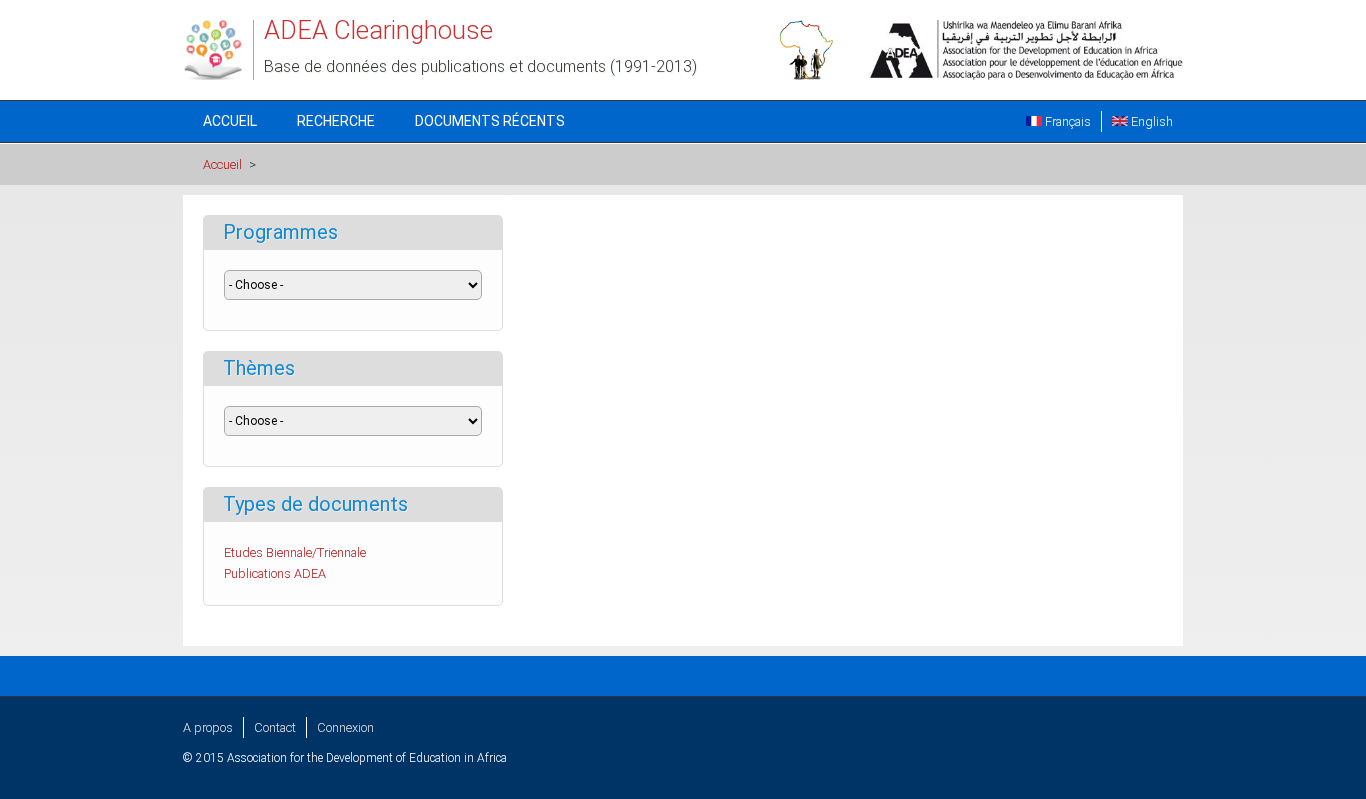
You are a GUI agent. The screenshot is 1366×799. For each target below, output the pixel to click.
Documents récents (490, 121)
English (1150, 121)
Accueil (230, 121)
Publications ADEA (275, 573)
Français (1066, 121)
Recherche (336, 121)
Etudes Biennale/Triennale (295, 552)
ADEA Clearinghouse (378, 30)
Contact (275, 727)
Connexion (345, 727)
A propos (208, 727)
